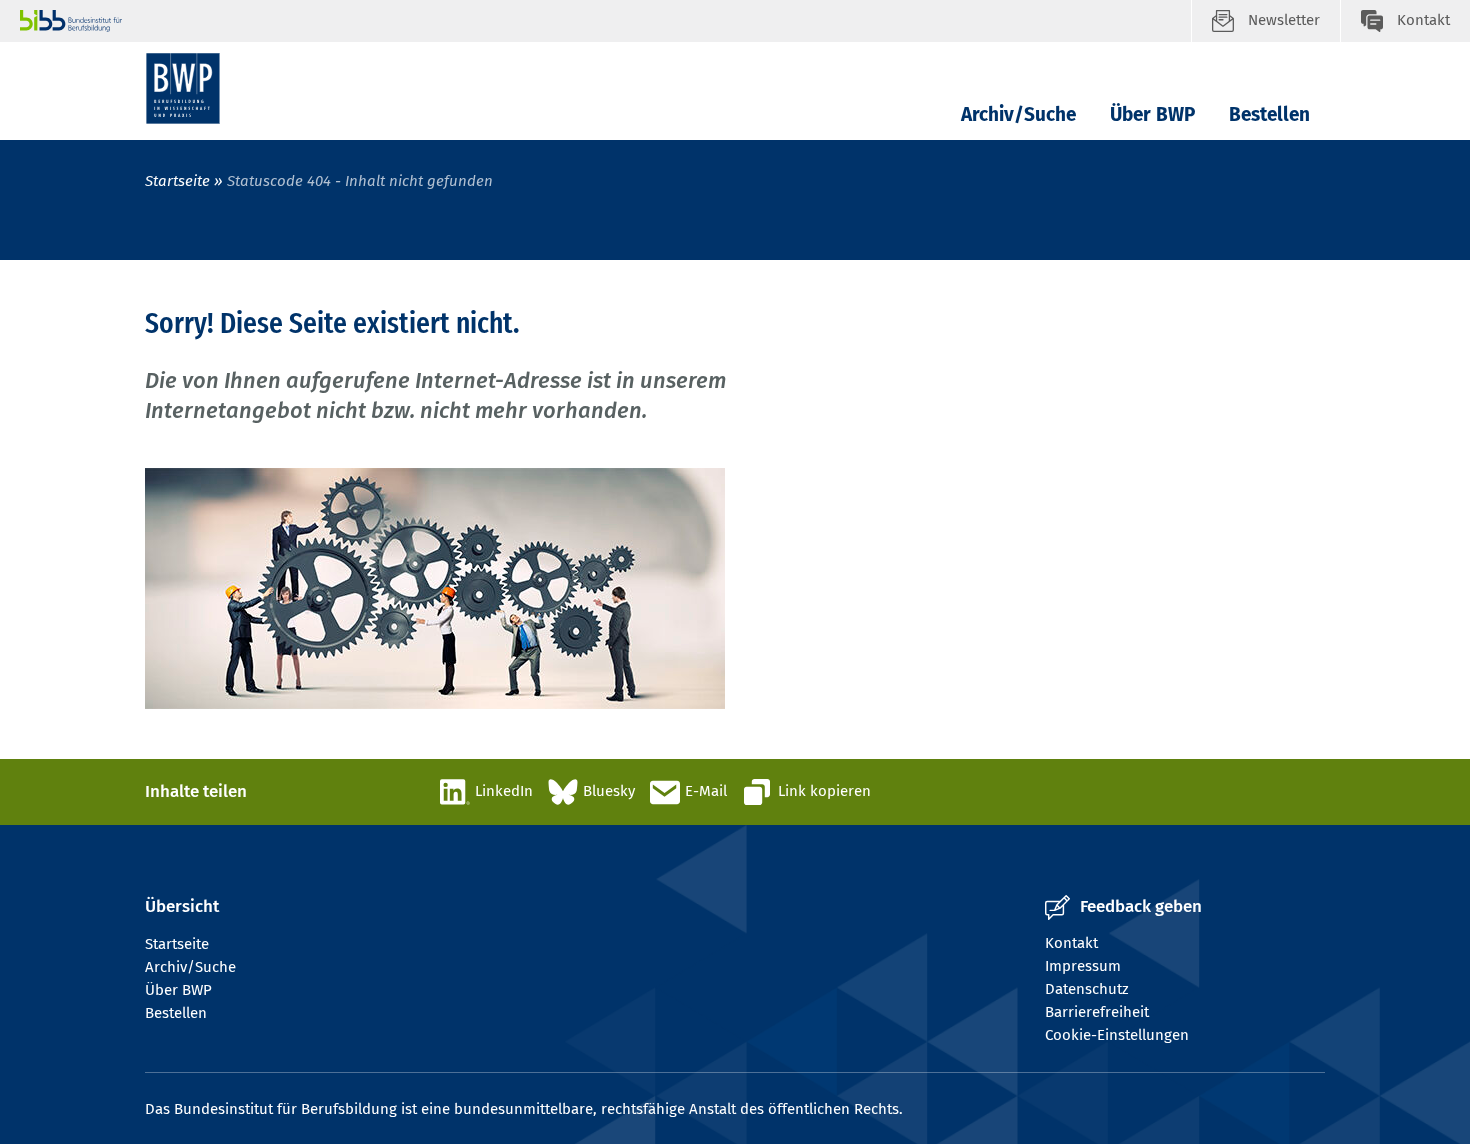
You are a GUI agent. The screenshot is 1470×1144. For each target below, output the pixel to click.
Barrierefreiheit (1097, 1012)
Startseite (179, 181)
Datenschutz (1087, 989)
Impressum (1083, 966)
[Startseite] (183, 88)
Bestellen (1269, 114)
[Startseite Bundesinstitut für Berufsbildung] (605, 21)
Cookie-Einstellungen (1117, 1035)
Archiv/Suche (1018, 114)
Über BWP (1152, 114)
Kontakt (1071, 943)
